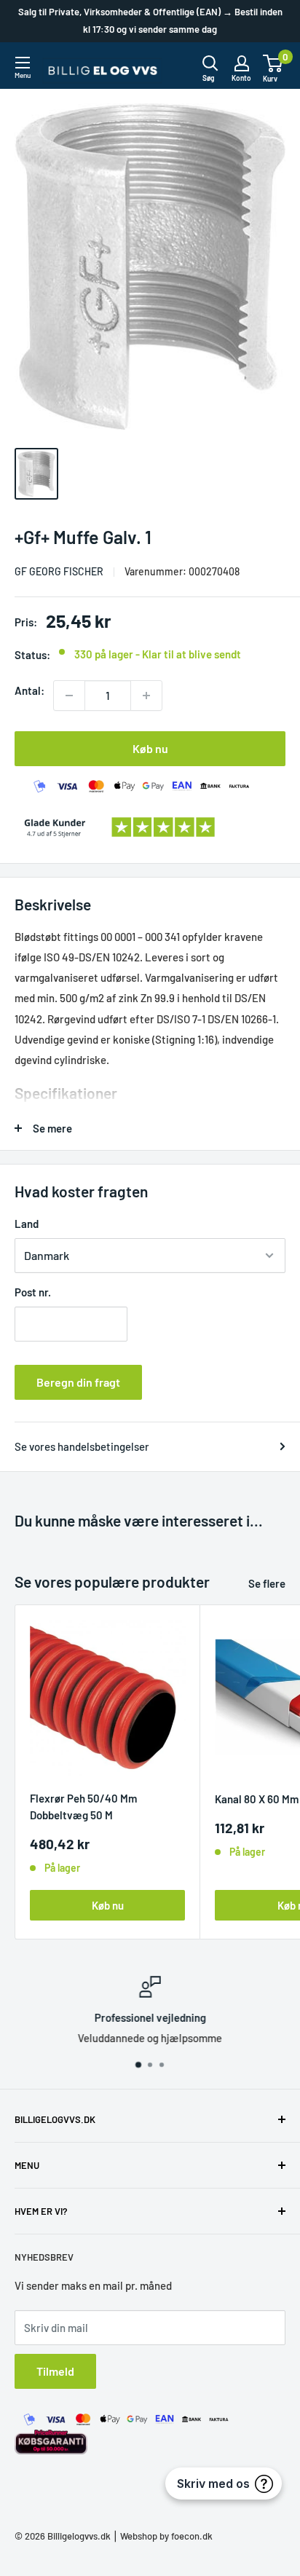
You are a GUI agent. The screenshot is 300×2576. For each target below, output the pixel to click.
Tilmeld (55, 2371)
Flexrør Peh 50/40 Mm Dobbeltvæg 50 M (83, 1807)
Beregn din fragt (78, 1382)
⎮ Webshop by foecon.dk (162, 2536)
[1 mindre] (69, 696)
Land (27, 1224)
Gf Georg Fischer (59, 571)
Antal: (29, 690)
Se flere (267, 1583)
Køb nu (150, 748)
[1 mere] (146, 696)
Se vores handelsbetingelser (82, 1446)
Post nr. (33, 1292)
